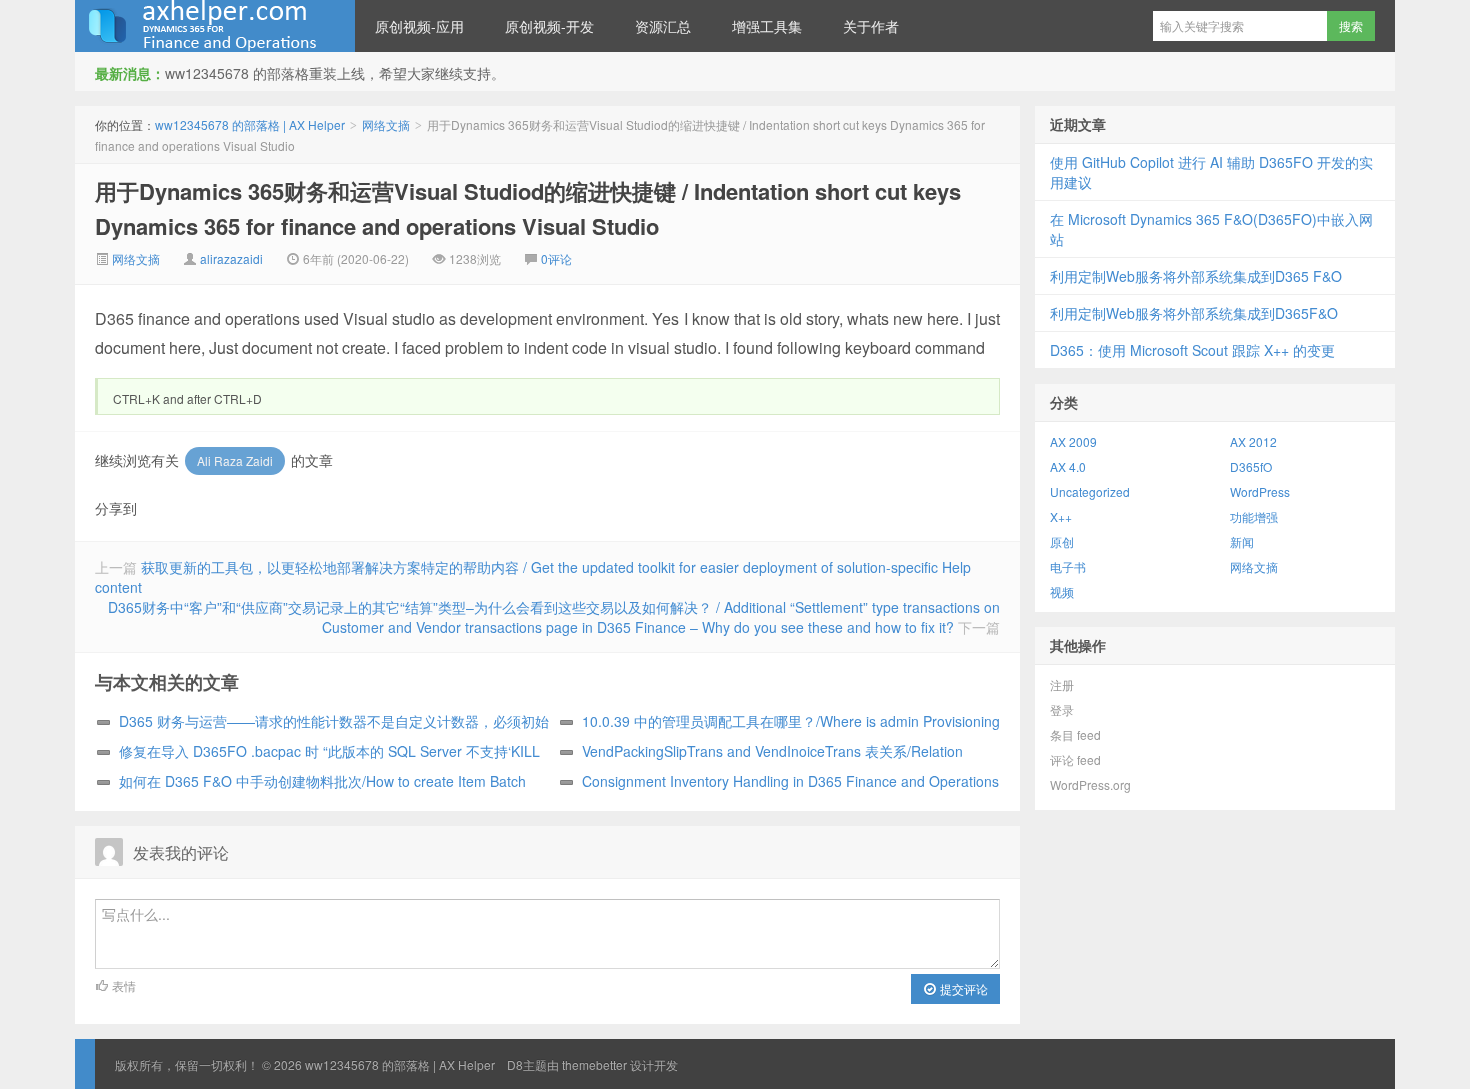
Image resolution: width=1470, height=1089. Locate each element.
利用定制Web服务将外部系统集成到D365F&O (1194, 313)
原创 (1062, 541)
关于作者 (871, 26)
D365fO (1251, 466)
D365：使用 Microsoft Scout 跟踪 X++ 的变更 (1192, 350)
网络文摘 (386, 124)
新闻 (1242, 541)
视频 (1062, 591)
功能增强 (1254, 516)
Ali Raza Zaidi (235, 460)
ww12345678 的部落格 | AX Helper (215, 26)
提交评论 (962, 988)
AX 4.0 (1068, 466)
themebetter (594, 1064)
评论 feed (1075, 759)
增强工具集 (767, 26)
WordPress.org (1090, 784)
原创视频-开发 (549, 26)
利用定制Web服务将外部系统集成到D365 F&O (1196, 276)
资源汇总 (663, 26)
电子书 (1068, 566)
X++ (1061, 516)
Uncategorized (1090, 491)
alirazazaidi (231, 258)
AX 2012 (1253, 441)
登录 (1062, 709)
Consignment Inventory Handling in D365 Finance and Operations (790, 781)
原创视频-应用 (419, 26)
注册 (1062, 684)
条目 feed (1075, 734)
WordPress (1260, 491)
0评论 (556, 258)
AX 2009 (1073, 441)
